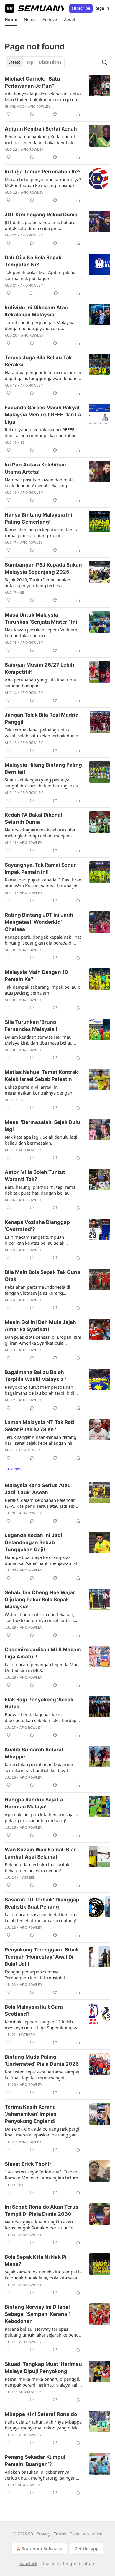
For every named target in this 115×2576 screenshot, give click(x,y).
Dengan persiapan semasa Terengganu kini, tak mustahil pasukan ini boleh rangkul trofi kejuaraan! (36, 1975)
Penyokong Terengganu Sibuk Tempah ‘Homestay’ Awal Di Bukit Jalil (42, 1957)
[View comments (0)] (32, 114)
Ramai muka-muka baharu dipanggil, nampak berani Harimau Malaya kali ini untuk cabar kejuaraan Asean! (42, 2382)
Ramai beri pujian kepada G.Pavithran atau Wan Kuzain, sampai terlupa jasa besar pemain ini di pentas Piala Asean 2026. (43, 883)
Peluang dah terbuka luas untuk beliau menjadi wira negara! (37, 1867)
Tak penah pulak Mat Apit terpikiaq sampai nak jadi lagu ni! (40, 275)
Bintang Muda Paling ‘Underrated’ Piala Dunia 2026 (42, 2060)
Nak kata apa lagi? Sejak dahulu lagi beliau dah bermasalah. (41, 1140)
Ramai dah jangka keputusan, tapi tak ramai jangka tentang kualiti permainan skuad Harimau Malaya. (43, 532)
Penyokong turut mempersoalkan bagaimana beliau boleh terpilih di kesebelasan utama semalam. (40, 1390)
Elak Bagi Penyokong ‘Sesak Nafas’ (39, 1703)
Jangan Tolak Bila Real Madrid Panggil (42, 718)
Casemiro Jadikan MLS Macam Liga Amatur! (43, 1653)
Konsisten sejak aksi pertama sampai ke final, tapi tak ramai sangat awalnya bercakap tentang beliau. (42, 2075)
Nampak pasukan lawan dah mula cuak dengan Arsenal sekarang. (39, 482)
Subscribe (81, 8)
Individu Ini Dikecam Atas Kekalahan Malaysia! (36, 311)
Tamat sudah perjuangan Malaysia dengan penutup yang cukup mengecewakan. (40, 325)
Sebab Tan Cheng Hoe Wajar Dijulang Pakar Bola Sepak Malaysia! (40, 1600)
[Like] (9, 114)
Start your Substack (42, 2549)
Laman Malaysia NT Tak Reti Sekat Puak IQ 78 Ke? (40, 1426)
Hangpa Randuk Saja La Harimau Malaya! (34, 1803)
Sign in (103, 8)
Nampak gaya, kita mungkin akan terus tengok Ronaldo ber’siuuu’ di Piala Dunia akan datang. (40, 2225)
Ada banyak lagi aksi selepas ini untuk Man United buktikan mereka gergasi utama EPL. (43, 96)
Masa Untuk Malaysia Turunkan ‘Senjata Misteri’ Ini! (42, 618)
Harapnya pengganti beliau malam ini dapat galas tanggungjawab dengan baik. (43, 375)
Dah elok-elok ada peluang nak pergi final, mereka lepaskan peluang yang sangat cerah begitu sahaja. (42, 2132)
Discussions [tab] (50, 62)
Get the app (87, 2549)
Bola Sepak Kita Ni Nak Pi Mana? (36, 2260)
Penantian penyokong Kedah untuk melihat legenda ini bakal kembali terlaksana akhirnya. (40, 139)
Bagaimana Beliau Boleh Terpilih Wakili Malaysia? (36, 1376)
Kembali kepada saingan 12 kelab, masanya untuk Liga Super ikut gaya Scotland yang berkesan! (42, 2025)
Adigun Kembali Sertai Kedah (41, 129)
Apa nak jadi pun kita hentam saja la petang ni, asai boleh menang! (41, 1817)
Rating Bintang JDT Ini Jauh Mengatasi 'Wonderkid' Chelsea (39, 922)
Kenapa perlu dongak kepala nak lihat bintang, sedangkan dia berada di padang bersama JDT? (43, 940)
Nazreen (28, 1877)
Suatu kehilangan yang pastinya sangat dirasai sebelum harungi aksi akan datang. (41, 783)
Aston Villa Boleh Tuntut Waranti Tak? (35, 1176)
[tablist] (35, 62)
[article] (57, 96)
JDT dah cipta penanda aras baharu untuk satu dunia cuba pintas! (40, 225)
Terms (60, 2534)
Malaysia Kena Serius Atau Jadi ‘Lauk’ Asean (38, 1489)
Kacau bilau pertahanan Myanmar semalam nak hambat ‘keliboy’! (39, 1767)
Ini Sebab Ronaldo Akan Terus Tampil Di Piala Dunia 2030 (42, 2210)
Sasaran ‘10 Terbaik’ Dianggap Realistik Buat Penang (42, 1903)
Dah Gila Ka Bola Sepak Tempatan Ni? (33, 261)
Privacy (43, 2534)
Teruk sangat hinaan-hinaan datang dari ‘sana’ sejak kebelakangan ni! (41, 1440)
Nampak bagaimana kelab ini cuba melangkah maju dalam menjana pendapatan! (40, 833)
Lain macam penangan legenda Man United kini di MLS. (42, 1667)
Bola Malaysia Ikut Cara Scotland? (34, 2010)
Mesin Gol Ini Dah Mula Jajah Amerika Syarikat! (40, 1326)
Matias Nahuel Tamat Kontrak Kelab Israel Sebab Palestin (41, 1076)
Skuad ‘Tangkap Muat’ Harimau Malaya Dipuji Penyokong (43, 2368)
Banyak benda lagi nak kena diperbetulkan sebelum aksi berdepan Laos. (43, 1717)
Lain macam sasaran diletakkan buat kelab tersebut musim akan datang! (42, 1917)
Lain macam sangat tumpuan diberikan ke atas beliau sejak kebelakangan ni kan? (34, 1240)
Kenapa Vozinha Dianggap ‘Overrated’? (37, 1226)
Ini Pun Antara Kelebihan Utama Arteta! (35, 468)
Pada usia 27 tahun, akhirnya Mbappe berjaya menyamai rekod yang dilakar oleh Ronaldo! (43, 2425)
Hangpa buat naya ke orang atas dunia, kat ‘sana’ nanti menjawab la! (41, 1560)
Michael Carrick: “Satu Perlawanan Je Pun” (32, 82)
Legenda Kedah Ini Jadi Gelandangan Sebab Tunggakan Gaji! (33, 1542)
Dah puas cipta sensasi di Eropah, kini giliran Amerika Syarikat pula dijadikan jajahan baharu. (43, 1340)
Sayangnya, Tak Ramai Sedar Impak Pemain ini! (40, 868)
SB (22, 443)
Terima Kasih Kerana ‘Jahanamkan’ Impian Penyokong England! (31, 2114)
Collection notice (86, 2534)
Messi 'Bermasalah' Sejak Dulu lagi (42, 1126)
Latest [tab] (14, 62)
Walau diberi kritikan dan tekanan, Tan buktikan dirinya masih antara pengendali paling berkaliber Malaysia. (40, 1617)
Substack (28, 2563)
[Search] (104, 62)
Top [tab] (30, 62)
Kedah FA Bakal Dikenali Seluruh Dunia (34, 818)
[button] (11, 20)
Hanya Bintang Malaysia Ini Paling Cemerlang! (38, 518)
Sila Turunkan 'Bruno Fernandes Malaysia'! (31, 1026)
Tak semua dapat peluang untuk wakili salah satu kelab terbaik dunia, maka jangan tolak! (42, 733)
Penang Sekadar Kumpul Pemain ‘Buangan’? (35, 2461)
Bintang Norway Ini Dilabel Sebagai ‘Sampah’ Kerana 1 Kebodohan (38, 2314)
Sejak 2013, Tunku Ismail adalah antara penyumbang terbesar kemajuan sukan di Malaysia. (37, 583)
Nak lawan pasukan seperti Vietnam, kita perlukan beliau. (42, 633)
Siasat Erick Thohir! (29, 2164)
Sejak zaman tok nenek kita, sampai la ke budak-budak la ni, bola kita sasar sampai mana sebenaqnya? (43, 2275)
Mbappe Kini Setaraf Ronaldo (41, 2414)
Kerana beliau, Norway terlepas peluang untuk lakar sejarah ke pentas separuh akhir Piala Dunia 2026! (43, 2332)
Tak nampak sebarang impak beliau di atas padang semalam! (43, 990)
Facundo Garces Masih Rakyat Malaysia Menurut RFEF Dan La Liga (43, 415)
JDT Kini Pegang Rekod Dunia (41, 215)
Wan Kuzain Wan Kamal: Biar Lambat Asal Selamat (40, 1853)
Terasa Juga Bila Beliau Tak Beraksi (38, 361)
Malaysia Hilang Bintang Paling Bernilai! (43, 768)
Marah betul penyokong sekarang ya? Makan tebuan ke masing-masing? (43, 182)
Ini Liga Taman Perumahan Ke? (43, 172)
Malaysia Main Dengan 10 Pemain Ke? (36, 976)
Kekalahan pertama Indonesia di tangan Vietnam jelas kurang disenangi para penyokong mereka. (41, 1290)
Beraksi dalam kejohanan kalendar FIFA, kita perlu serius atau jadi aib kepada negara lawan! (40, 1503)
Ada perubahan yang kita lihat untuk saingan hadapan (42, 683)
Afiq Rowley (39, 107)
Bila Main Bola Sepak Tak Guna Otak (42, 1276)
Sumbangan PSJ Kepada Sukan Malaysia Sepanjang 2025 (43, 568)
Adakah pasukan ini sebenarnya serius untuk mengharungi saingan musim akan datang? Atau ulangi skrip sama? (40, 2475)
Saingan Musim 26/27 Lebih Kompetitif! (40, 668)
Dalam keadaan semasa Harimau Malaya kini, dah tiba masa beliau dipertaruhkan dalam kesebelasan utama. (39, 1040)
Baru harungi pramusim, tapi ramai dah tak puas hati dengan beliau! (41, 1190)
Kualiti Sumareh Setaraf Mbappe (34, 1753)
